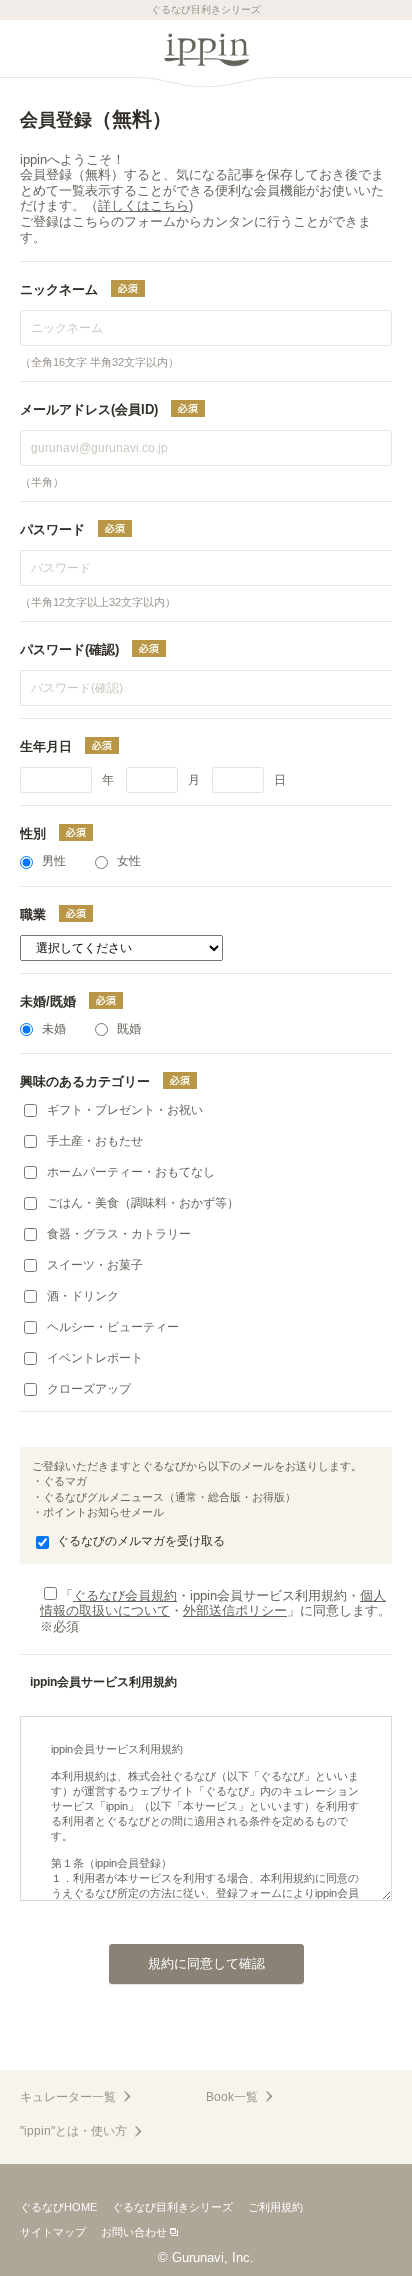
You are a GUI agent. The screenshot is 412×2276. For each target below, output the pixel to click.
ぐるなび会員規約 (125, 1595)
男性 (54, 861)
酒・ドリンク (83, 1296)
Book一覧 (232, 2097)
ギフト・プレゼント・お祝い (125, 1110)
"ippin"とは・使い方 (73, 2131)
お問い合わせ (134, 2232)
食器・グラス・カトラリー (119, 1234)
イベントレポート (95, 1358)
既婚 (129, 1029)
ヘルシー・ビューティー (113, 1327)
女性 (129, 861)
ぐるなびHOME (58, 2207)
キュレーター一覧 (68, 2097)
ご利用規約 (275, 2207)
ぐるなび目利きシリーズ (172, 2207)
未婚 (54, 1029)
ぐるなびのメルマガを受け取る (141, 1541)
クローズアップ (89, 1389)
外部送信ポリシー (235, 1610)
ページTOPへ (206, 2047)
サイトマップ (53, 2232)
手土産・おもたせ (95, 1141)
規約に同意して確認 (206, 1963)
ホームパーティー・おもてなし (131, 1172)
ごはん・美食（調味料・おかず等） (143, 1203)
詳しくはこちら (143, 205)
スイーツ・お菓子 (95, 1265)
